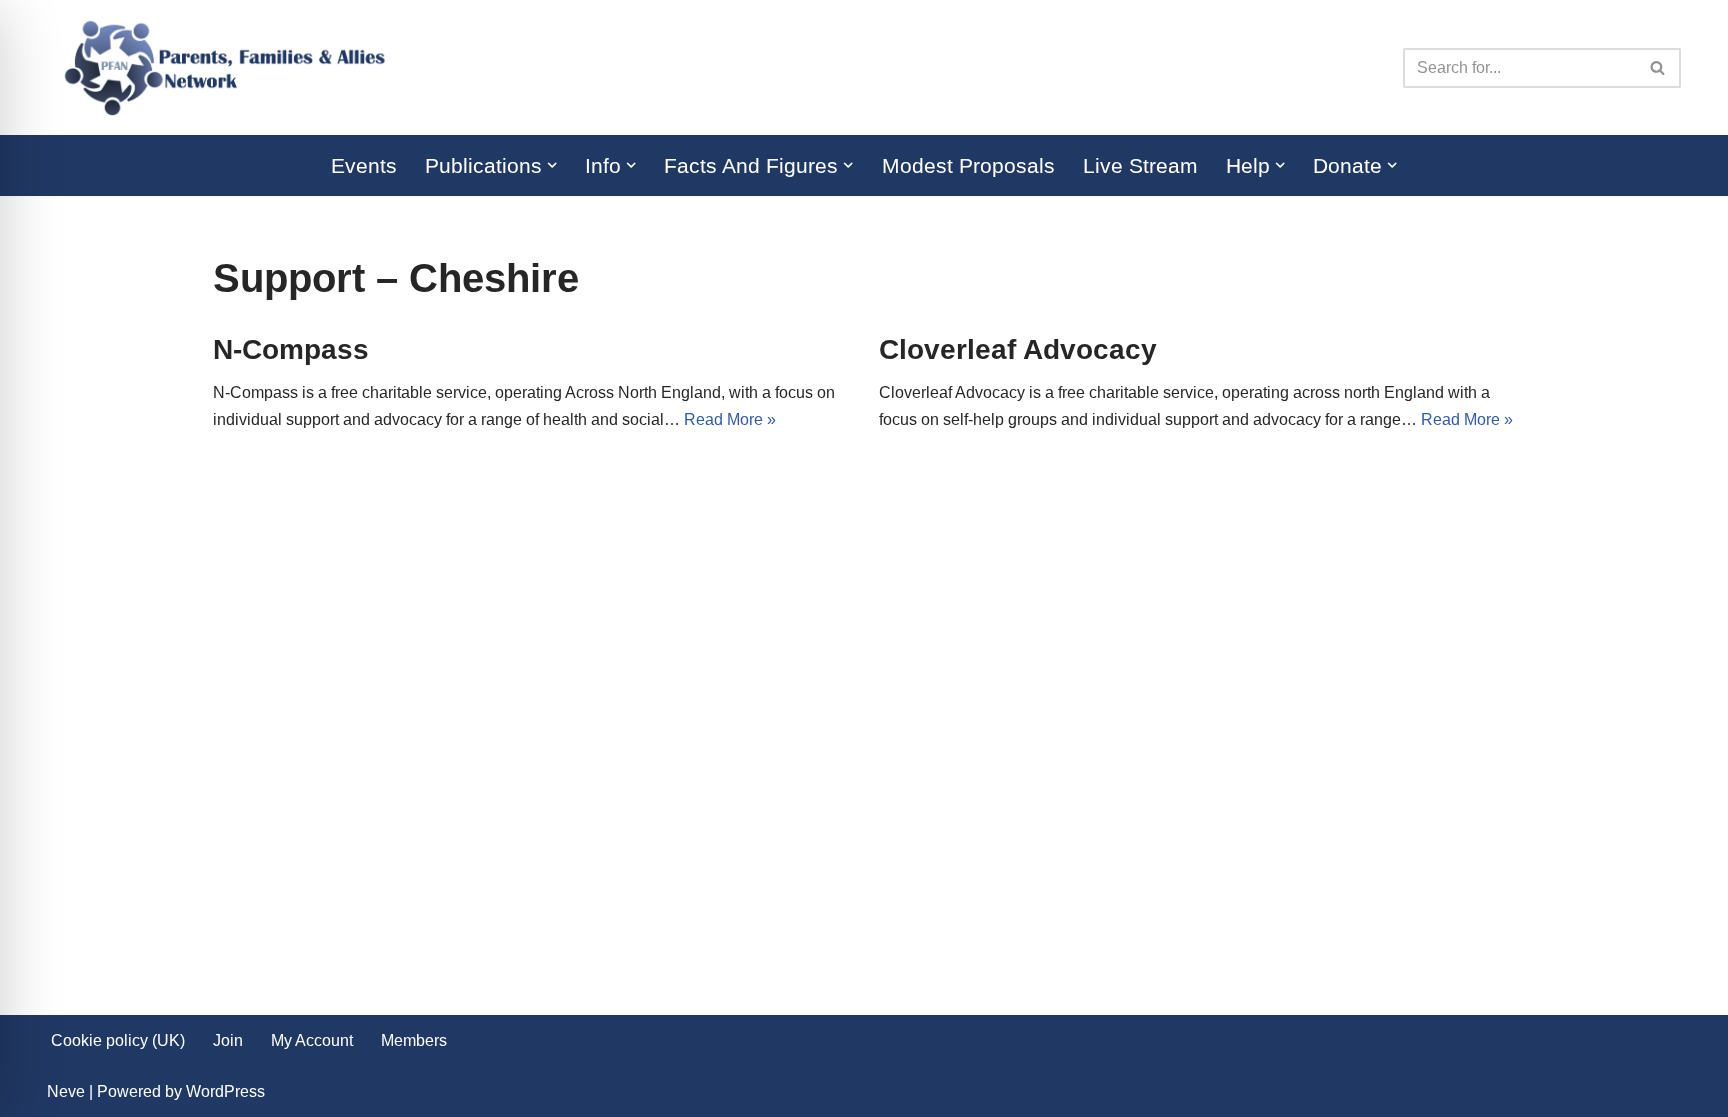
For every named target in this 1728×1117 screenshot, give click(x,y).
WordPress (225, 1091)
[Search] (1658, 68)
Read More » (730, 419)
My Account (312, 1040)
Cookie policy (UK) (118, 1040)
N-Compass (291, 349)
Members (414, 1040)
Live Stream (1140, 165)
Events (364, 165)
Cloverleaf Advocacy (1018, 349)
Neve (66, 1091)
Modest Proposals (968, 165)
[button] (552, 165)
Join (228, 1040)
